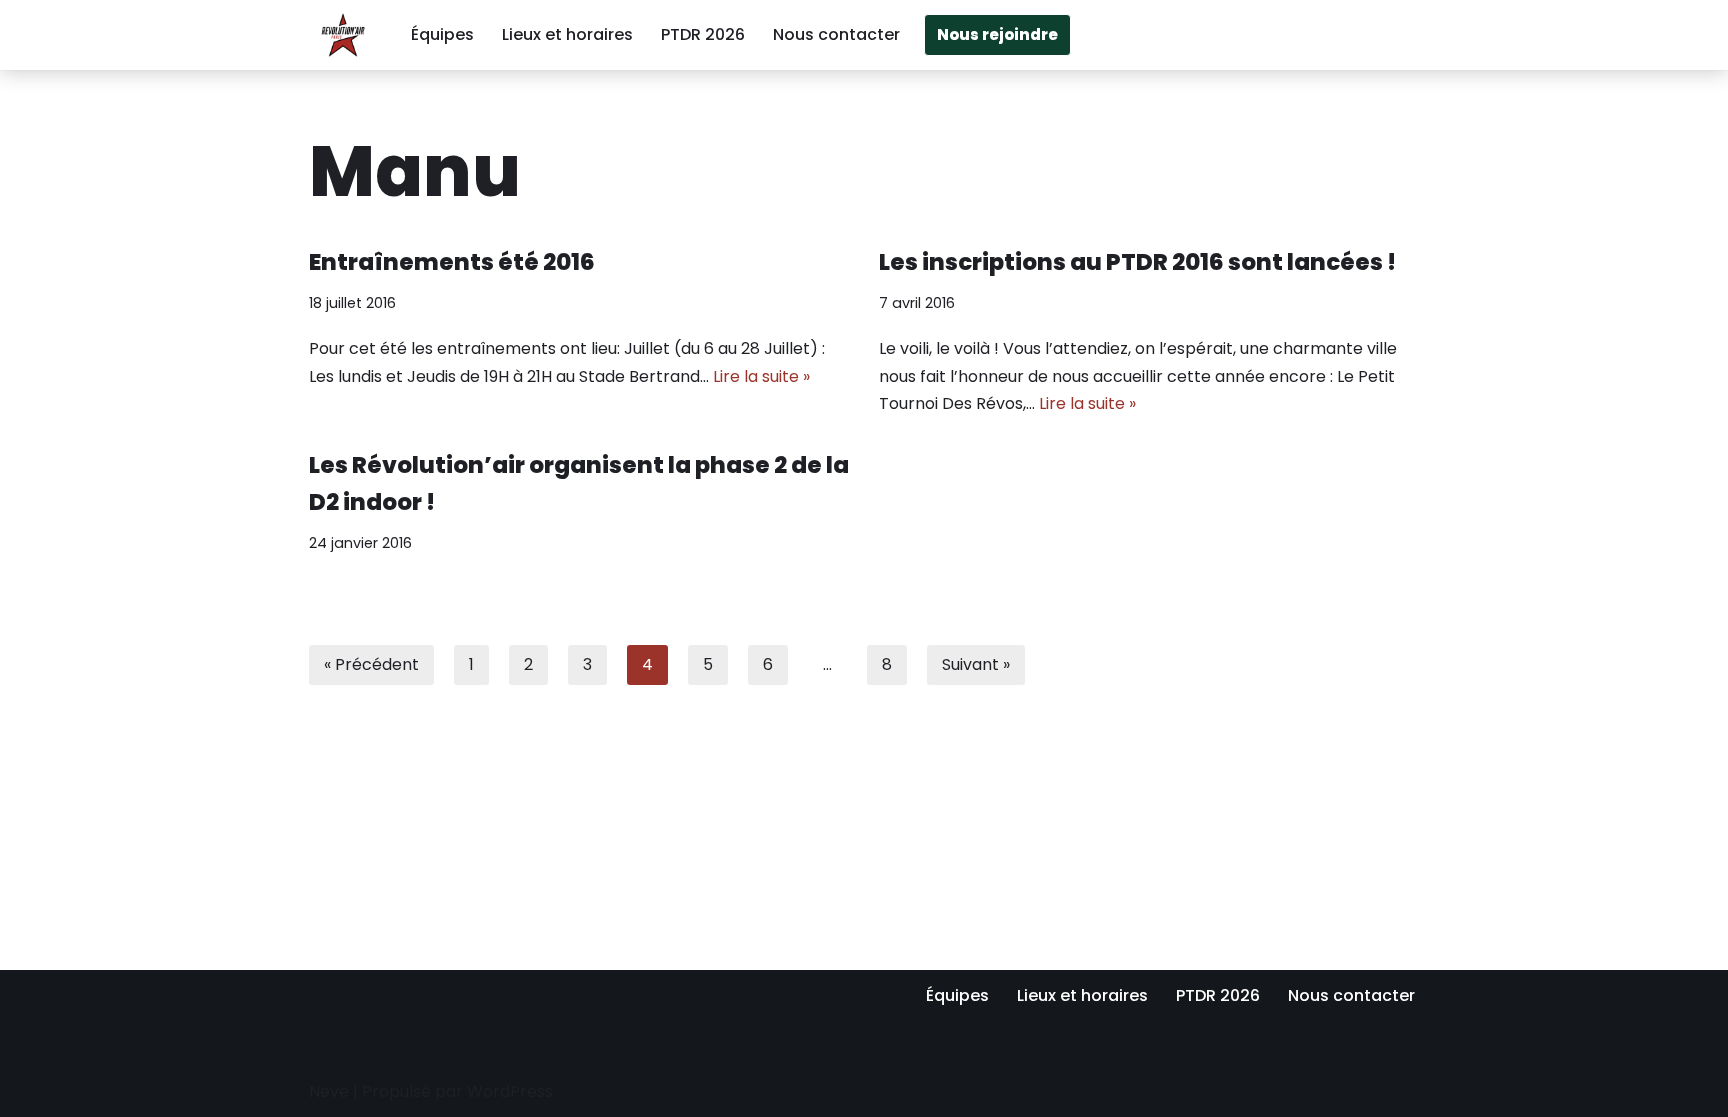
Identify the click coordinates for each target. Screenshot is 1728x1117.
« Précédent (371, 664)
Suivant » (976, 664)
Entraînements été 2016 (452, 262)
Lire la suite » (761, 376)
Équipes (442, 34)
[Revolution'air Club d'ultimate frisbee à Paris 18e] (343, 35)
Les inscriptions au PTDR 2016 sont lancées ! (1137, 262)
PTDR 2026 (703, 34)
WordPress (510, 1091)
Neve (329, 1091)
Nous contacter (836, 34)
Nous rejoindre (997, 34)
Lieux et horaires (567, 34)
